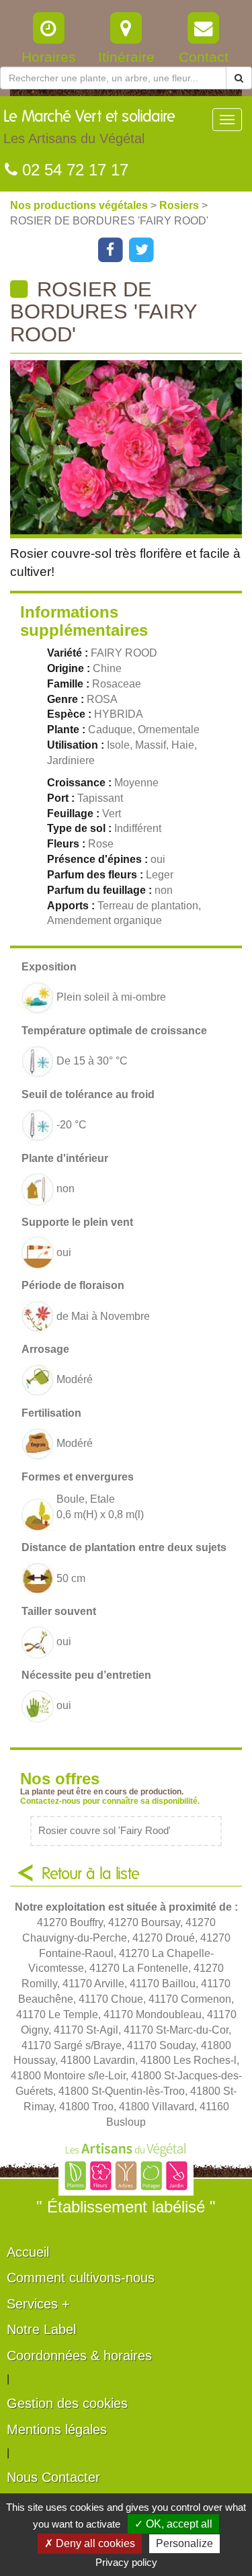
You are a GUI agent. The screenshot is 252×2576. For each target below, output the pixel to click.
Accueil (28, 2252)
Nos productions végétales (80, 205)
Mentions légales (57, 2429)
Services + (38, 2304)
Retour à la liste (91, 1874)
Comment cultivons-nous (81, 2278)
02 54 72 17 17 (73, 170)
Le (89, 127)
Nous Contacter (53, 2477)
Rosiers (180, 205)
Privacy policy (126, 2562)
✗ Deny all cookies (90, 2543)
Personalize (184, 2543)
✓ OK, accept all (173, 2524)
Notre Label (41, 2329)
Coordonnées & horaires (79, 2356)
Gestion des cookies (67, 2403)
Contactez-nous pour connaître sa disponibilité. (110, 1801)
